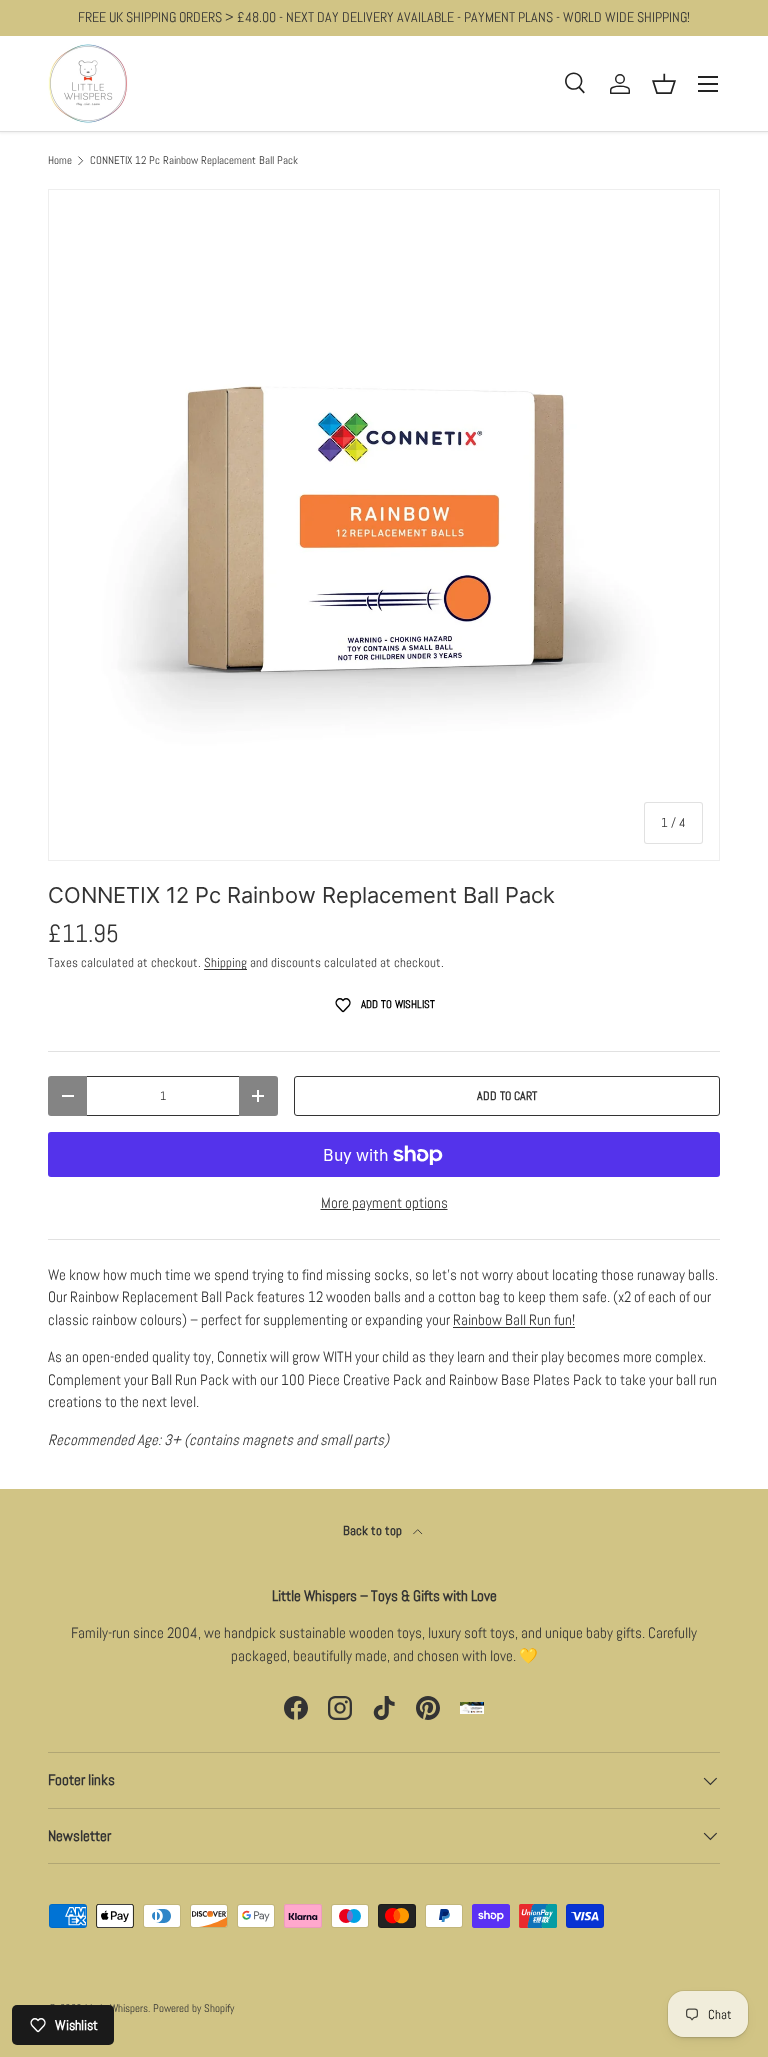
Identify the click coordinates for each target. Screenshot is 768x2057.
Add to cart (507, 1096)
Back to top (374, 1530)
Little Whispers (116, 2008)
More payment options (384, 1202)
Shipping (225, 962)
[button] (664, 84)
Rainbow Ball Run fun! (514, 1319)
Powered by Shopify (193, 2008)
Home (60, 160)
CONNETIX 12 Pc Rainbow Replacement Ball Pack (194, 160)
